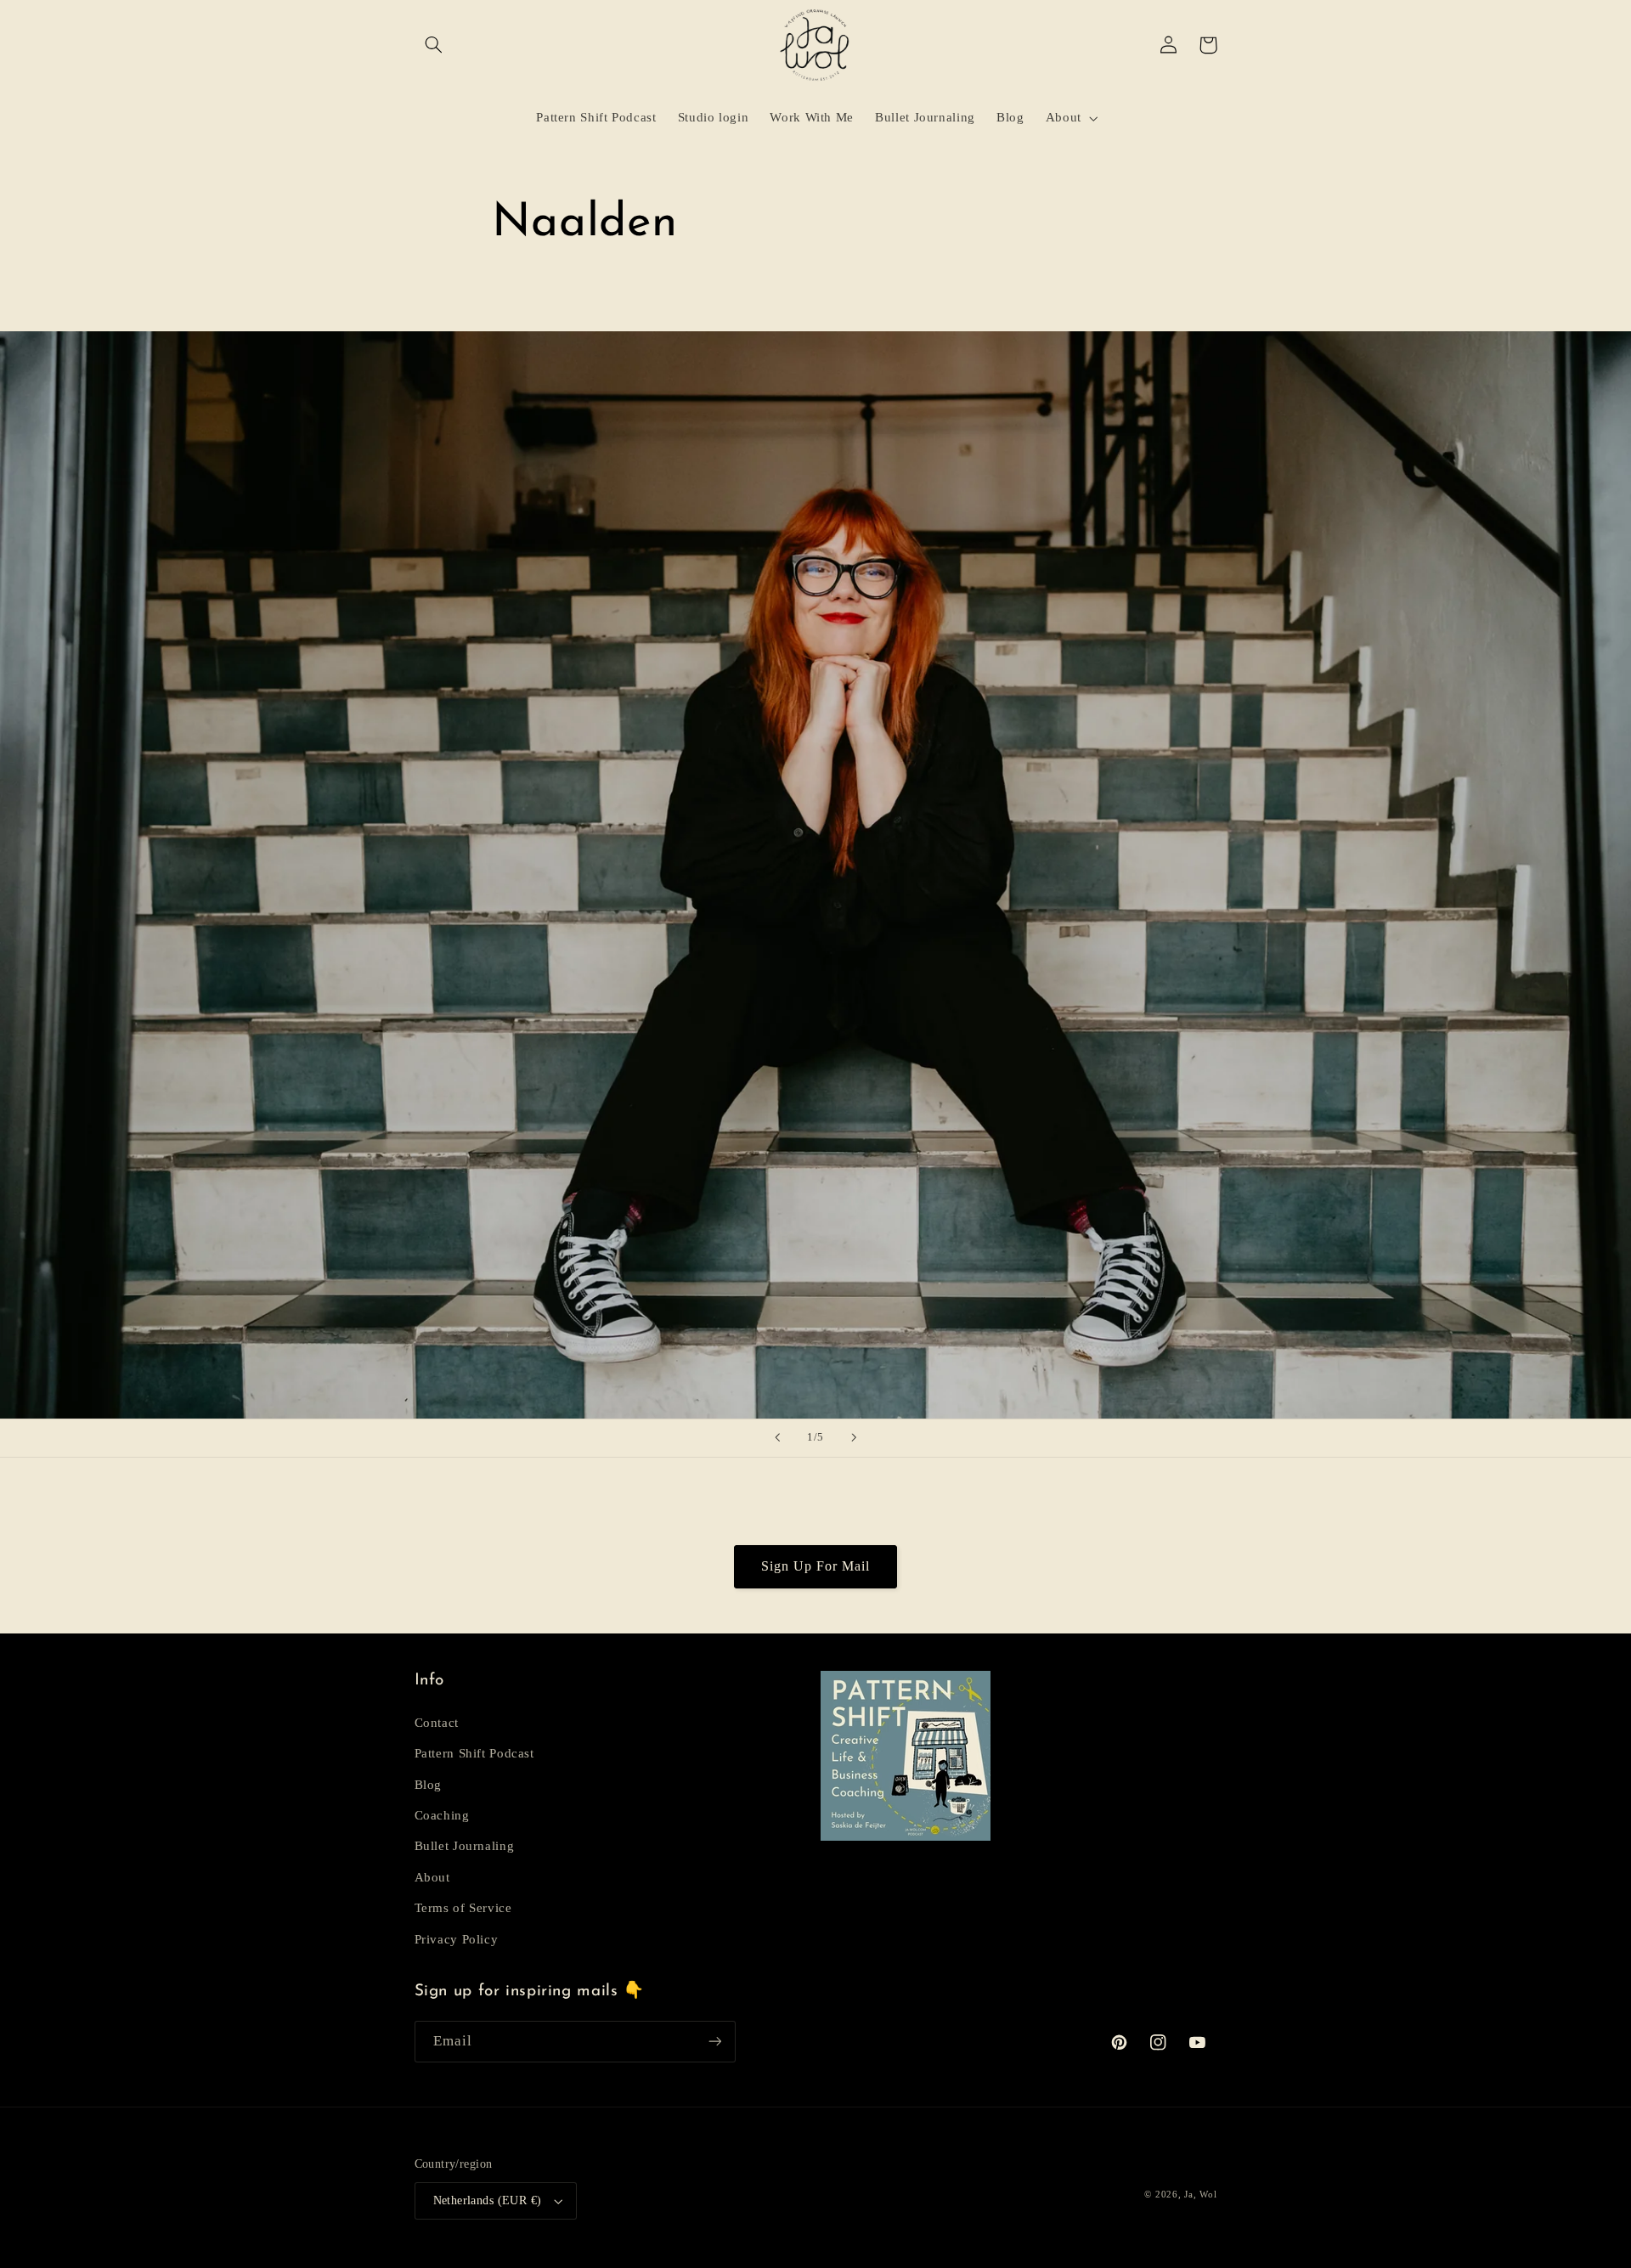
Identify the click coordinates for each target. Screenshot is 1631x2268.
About (432, 1877)
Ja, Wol (1200, 2195)
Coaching (442, 1815)
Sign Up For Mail (816, 1566)
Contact (437, 1723)
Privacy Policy (457, 1939)
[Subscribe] (714, 2042)
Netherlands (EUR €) (488, 2200)
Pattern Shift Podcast (474, 1753)
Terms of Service (463, 1908)
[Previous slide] (777, 1438)
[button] (434, 45)
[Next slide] (854, 1438)
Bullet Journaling (465, 1846)
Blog (429, 1785)
